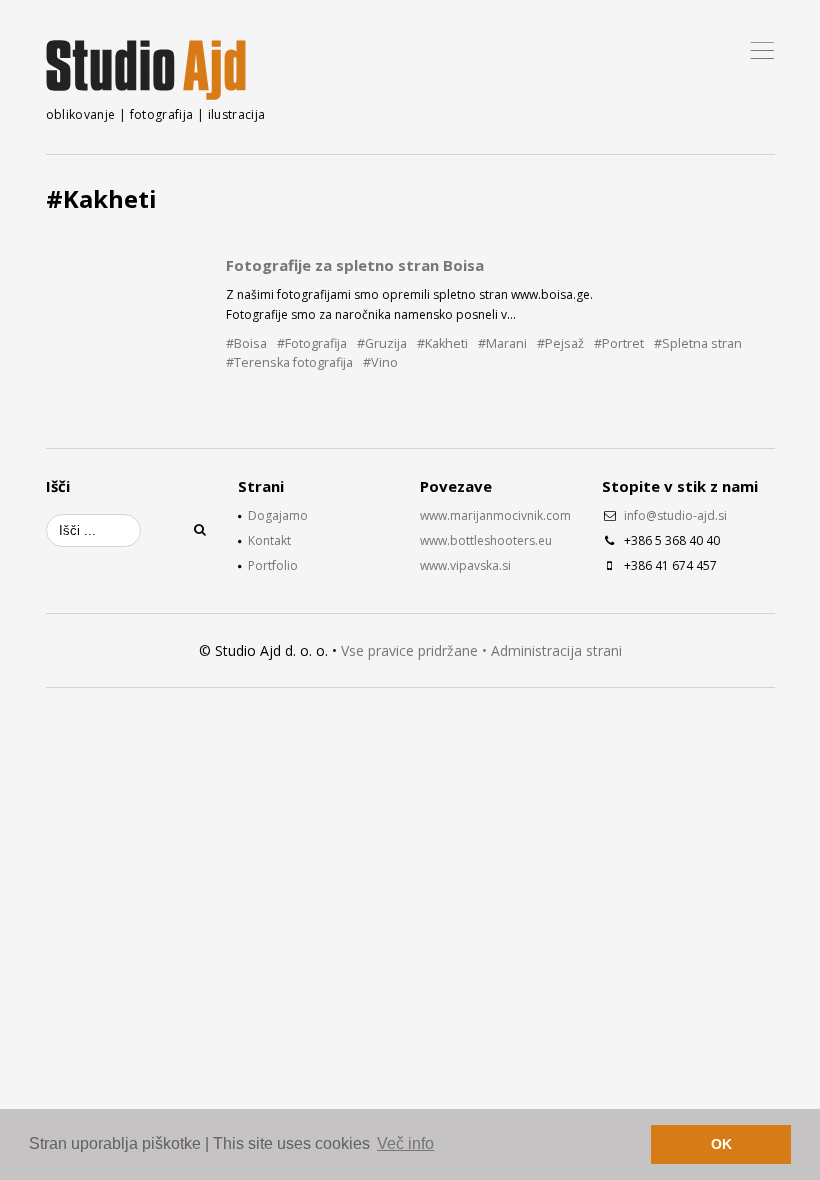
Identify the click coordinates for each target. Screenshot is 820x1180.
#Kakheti (442, 343)
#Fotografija (312, 343)
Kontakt (269, 540)
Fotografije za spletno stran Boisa (355, 265)
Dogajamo (278, 515)
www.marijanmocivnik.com (495, 515)
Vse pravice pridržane (409, 650)
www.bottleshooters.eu (486, 540)
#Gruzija (382, 343)
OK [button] (721, 1144)
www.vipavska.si (465, 565)
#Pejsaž (560, 343)
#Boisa (246, 343)
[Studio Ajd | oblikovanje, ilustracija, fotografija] (146, 70)
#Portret (619, 343)
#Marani (502, 343)
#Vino (380, 362)
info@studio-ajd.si (675, 515)
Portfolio (273, 565)
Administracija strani (556, 650)
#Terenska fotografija (289, 362)
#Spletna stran (698, 343)
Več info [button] (405, 1143)
